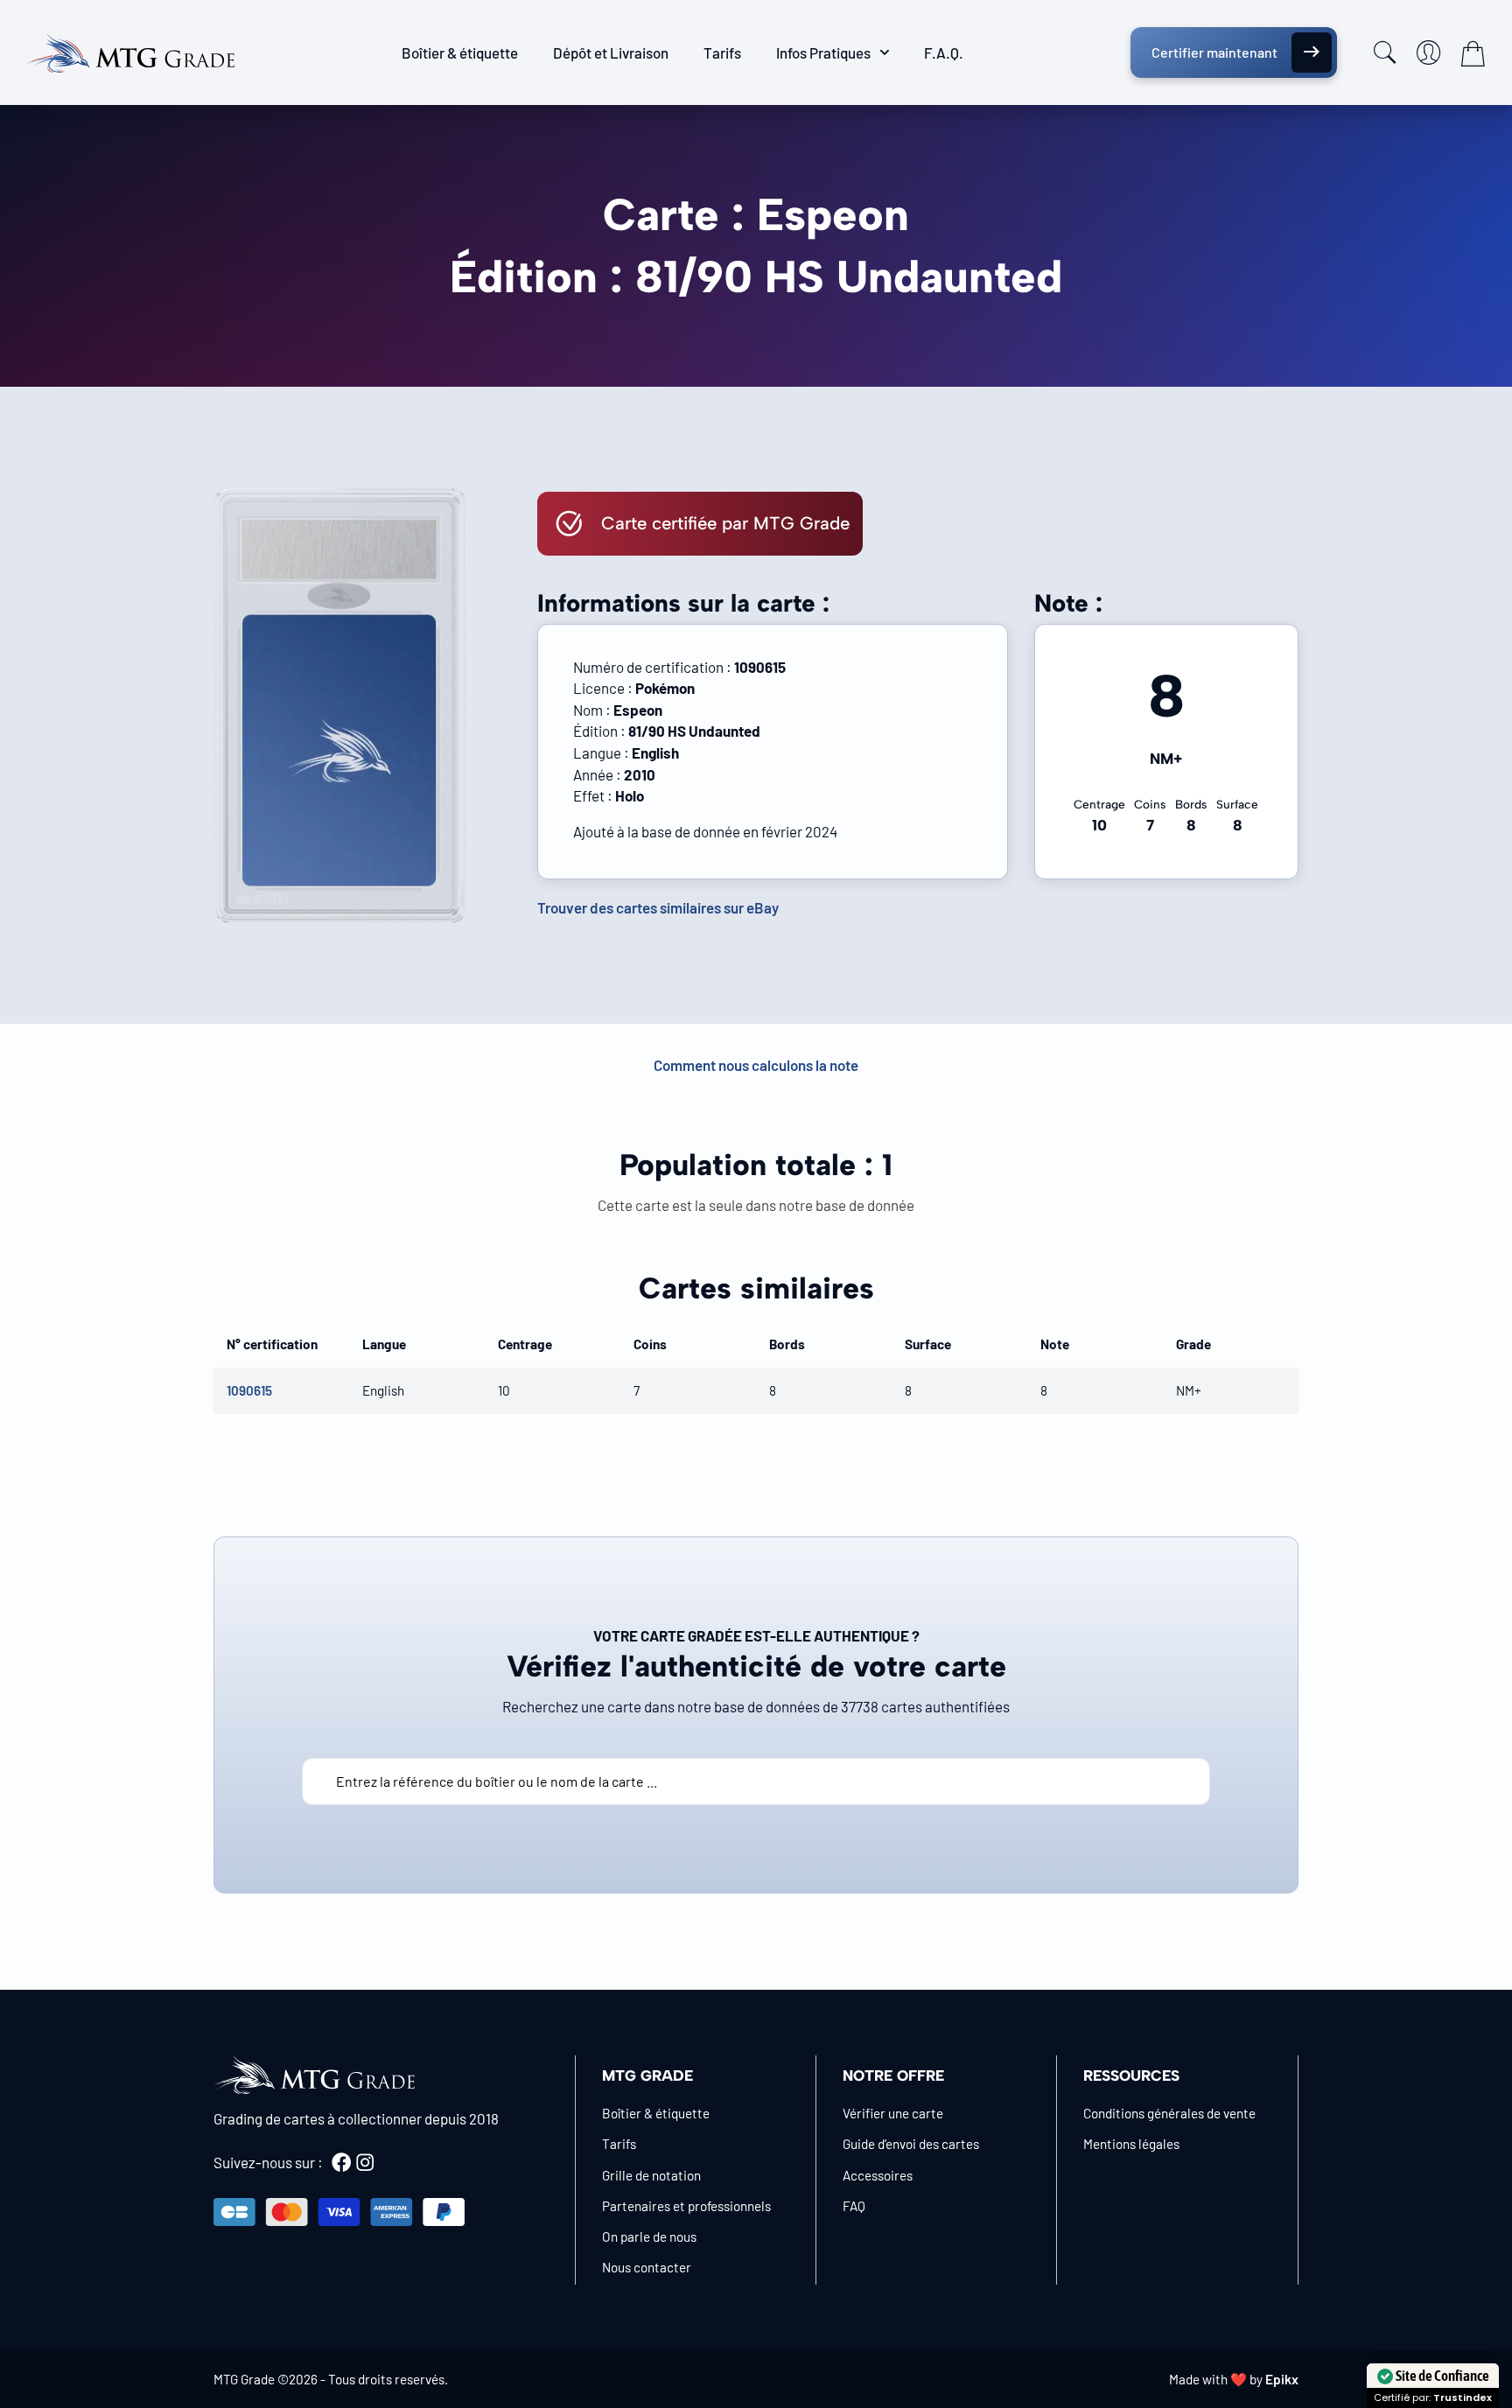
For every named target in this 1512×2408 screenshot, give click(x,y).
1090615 (249, 1390)
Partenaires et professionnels (686, 2206)
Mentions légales (1131, 2144)
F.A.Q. (944, 52)
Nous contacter (647, 2267)
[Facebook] (341, 2162)
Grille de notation (651, 2175)
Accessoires (878, 2175)
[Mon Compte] (1429, 52)
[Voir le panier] (1473, 53)
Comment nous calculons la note (756, 1065)
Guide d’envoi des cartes (911, 2144)
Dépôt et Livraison (611, 52)
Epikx (1282, 2379)
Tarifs (722, 52)
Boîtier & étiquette (460, 52)
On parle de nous (649, 2236)
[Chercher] (1385, 52)
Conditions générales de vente (1169, 2113)
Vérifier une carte (893, 2113)
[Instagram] (365, 2162)
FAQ (854, 2206)
